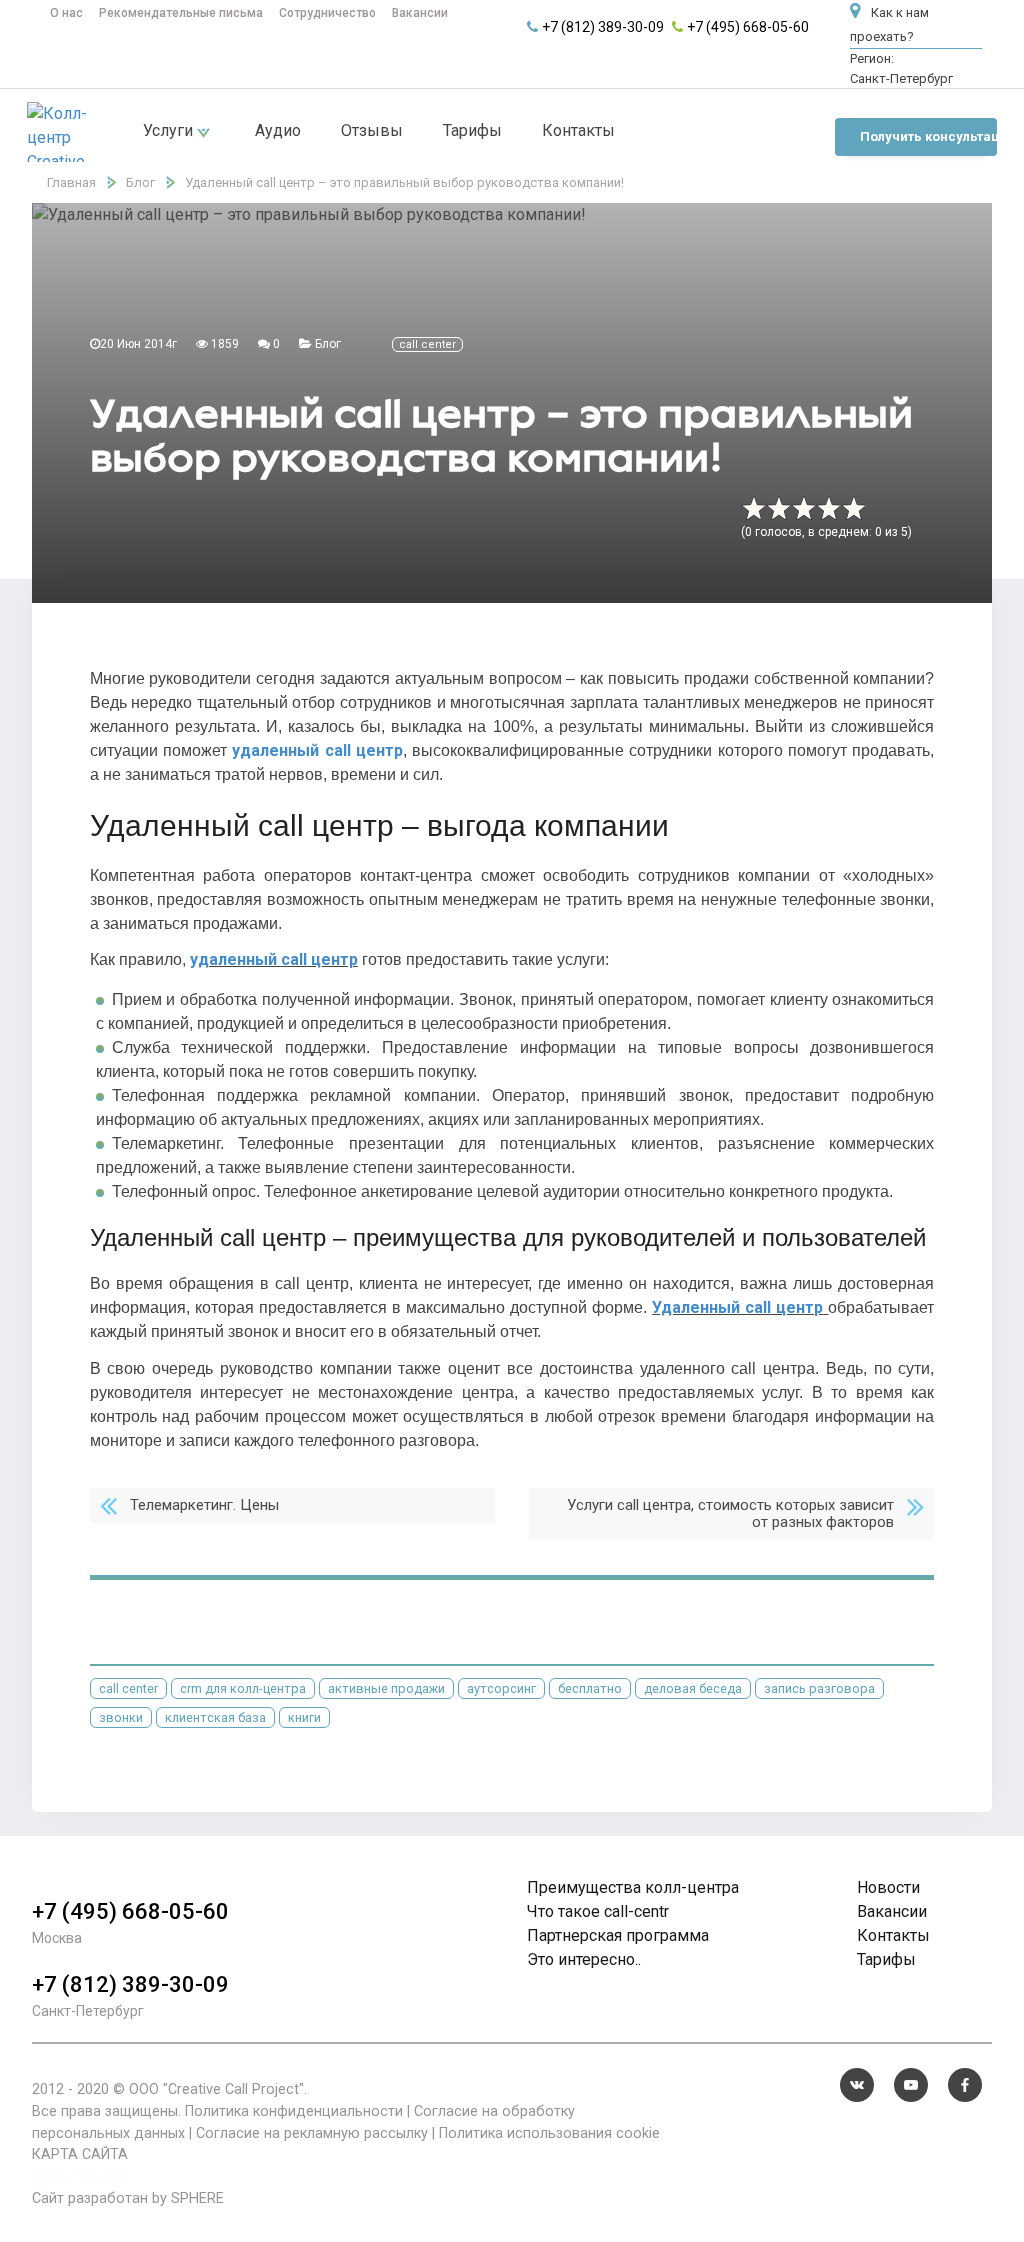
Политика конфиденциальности (294, 2111)
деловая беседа (693, 1688)
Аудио (278, 130)
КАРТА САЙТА (80, 2154)
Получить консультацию (928, 136)
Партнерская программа (618, 1935)
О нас (66, 13)
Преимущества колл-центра (633, 1887)
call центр (784, 1307)
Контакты (578, 130)
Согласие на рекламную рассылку (312, 2133)
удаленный (278, 750)
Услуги (170, 130)
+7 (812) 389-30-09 (603, 27)
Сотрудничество (327, 13)
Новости (888, 1887)
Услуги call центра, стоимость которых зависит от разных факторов (730, 1513)
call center (427, 344)
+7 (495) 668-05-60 (748, 27)
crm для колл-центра (243, 1688)
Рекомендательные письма (181, 13)
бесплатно (590, 1688)
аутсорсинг (501, 1688)
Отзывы (372, 130)
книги (304, 1717)
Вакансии (420, 13)
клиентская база (215, 1717)
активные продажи (386, 1688)
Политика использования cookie (549, 2133)
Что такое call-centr (598, 1911)
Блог (328, 344)
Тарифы (472, 130)
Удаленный (698, 1307)
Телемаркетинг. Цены (204, 1505)
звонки (121, 1717)
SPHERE (197, 2198)
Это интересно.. (584, 1959)
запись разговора (819, 1688)
